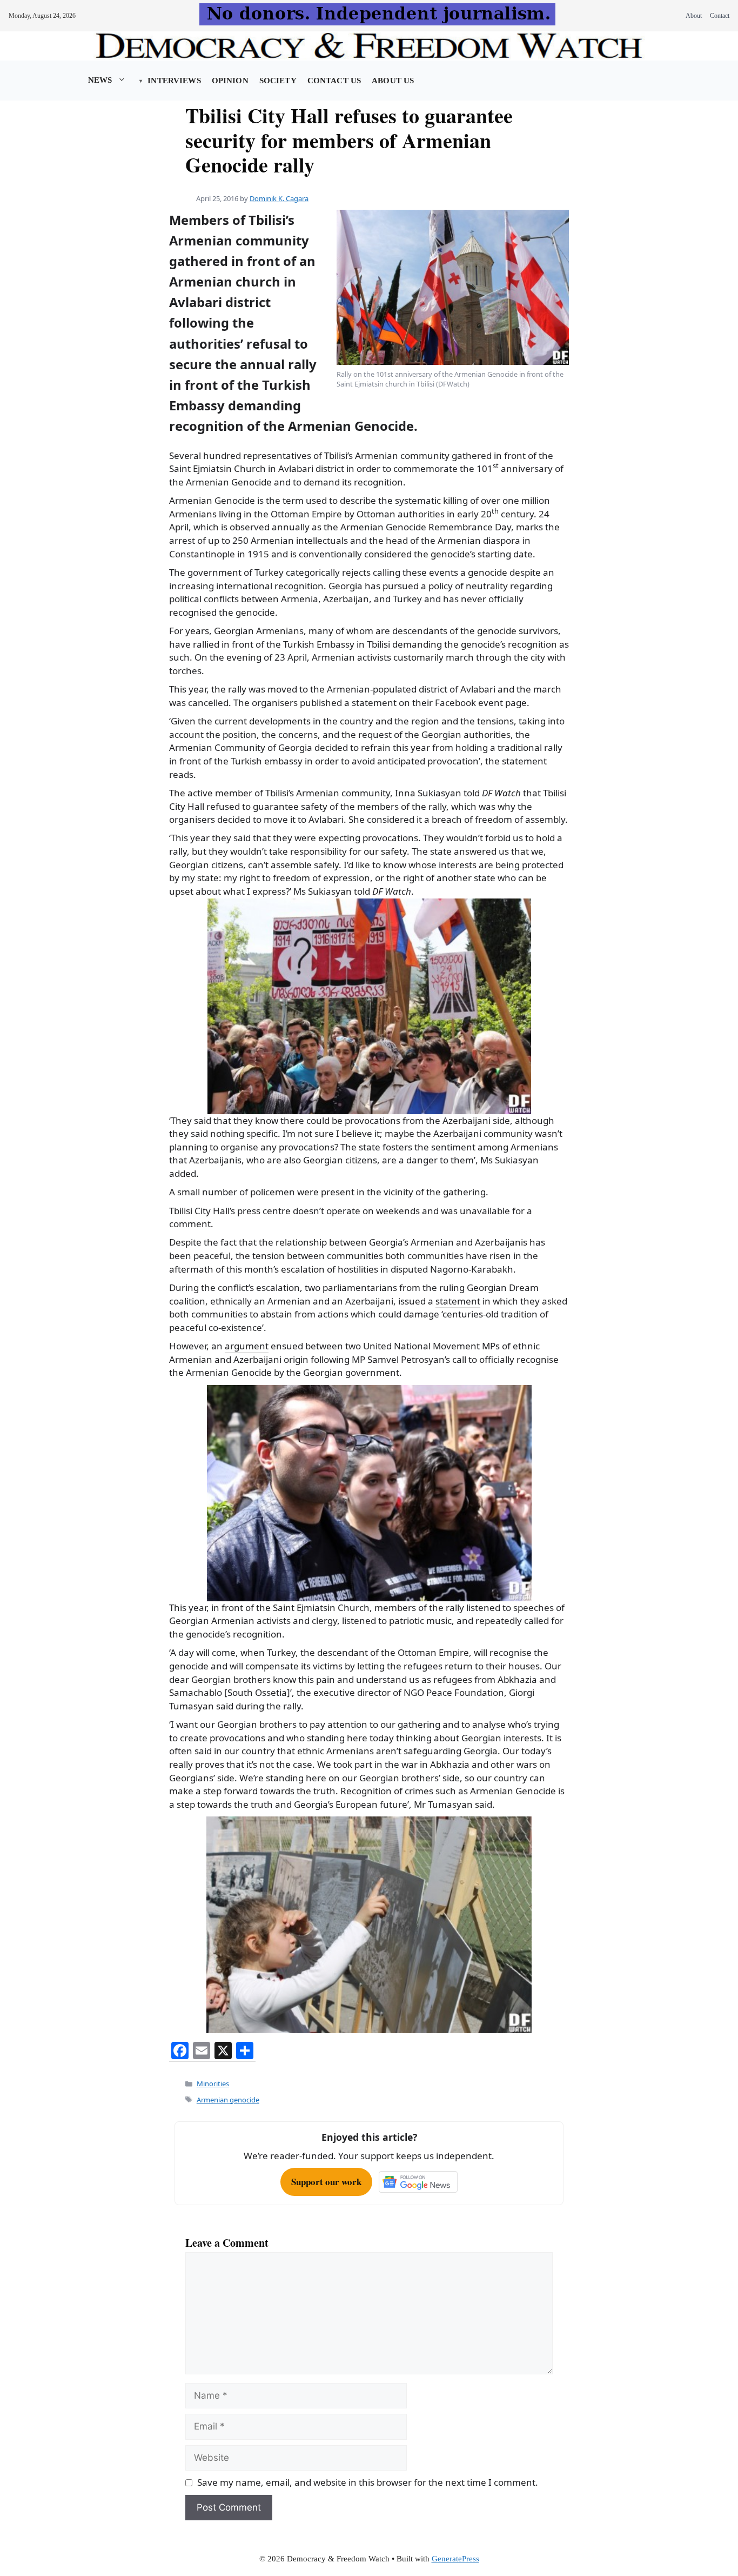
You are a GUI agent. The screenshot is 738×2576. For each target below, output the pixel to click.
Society (278, 81)
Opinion (230, 81)
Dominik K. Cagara (279, 198)
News (100, 80)
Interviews (174, 81)
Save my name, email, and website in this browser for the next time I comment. (368, 2482)
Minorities (213, 2084)
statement (458, 1301)
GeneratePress (455, 2559)
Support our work (326, 2182)
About (694, 16)
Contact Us (334, 81)
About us (393, 81)
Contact (720, 16)
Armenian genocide (228, 2100)
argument (247, 1346)
